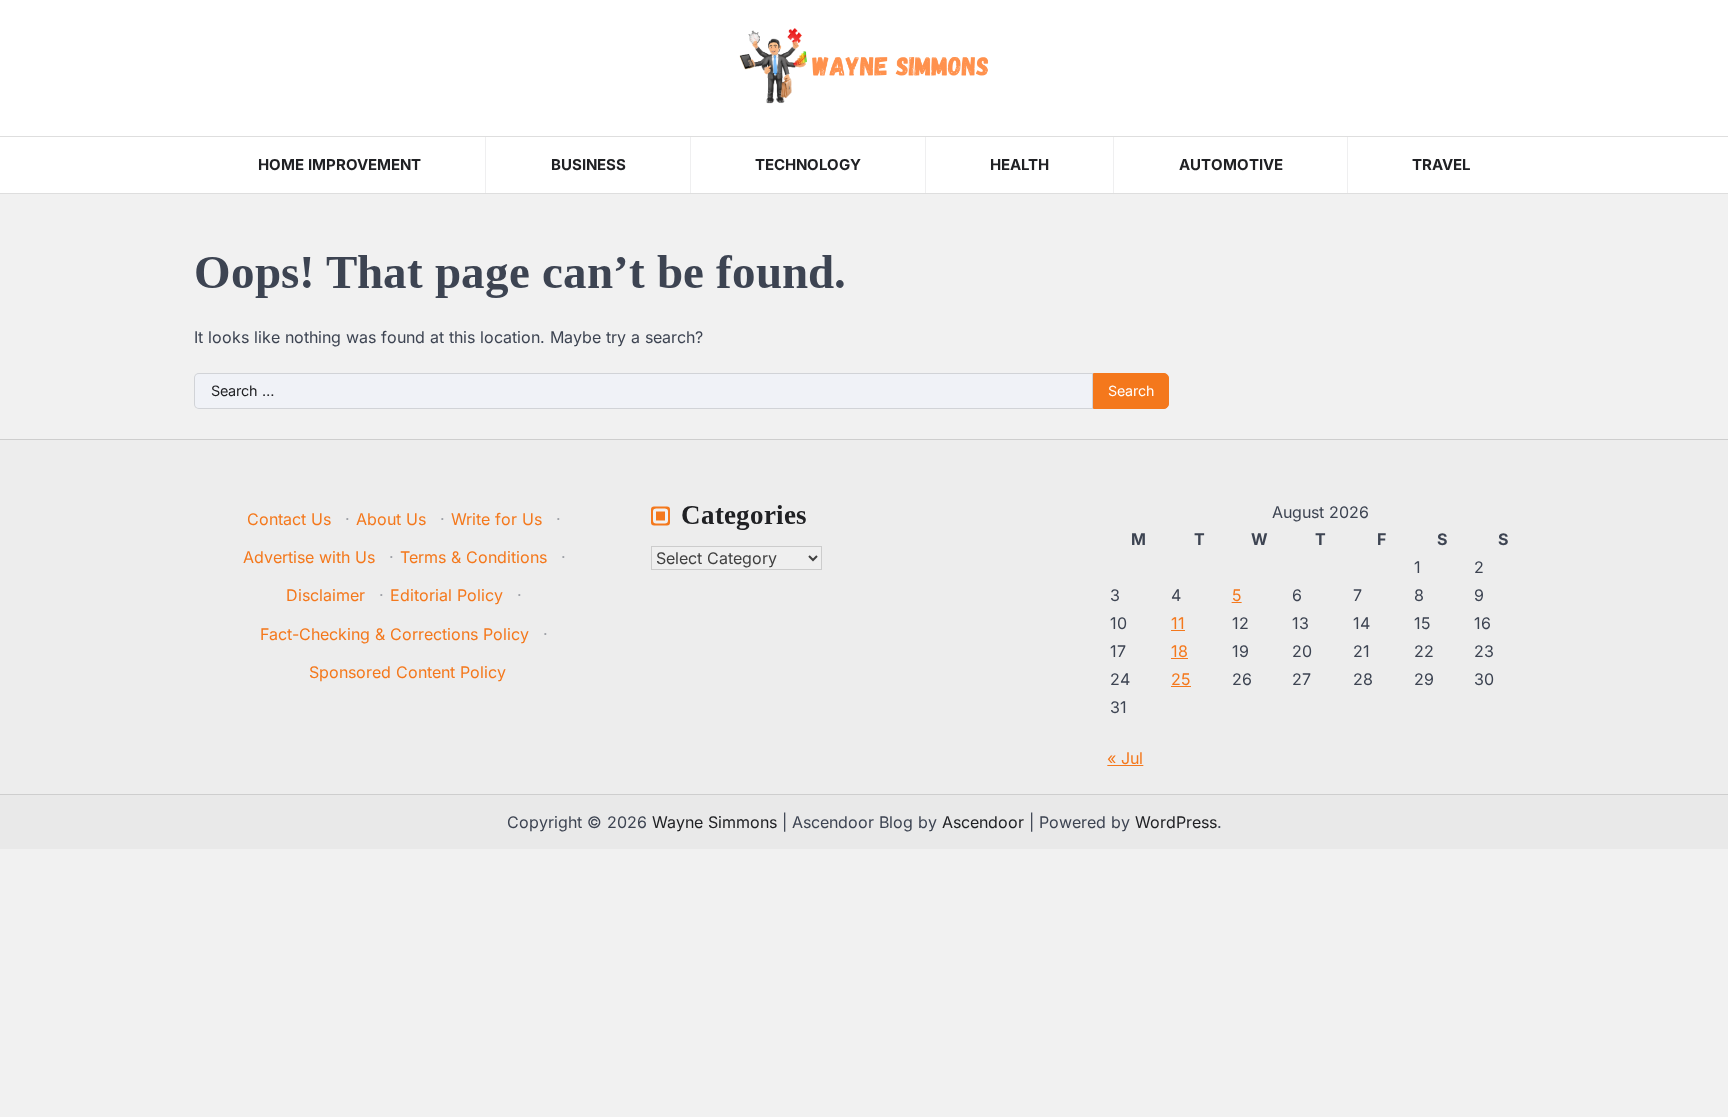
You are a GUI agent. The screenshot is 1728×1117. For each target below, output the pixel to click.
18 (1179, 651)
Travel (1441, 164)
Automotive (1231, 164)
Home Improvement (339, 164)
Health (1019, 164)
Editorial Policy (446, 595)
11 (1178, 623)
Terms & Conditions (473, 557)
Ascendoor (983, 822)
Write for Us (496, 519)
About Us (391, 519)
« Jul (1125, 758)
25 (1181, 679)
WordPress (1176, 822)
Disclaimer (325, 595)
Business (588, 164)
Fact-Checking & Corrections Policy (394, 634)
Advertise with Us (309, 557)
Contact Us (289, 519)
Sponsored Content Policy (407, 672)
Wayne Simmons (714, 822)
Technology (808, 164)
